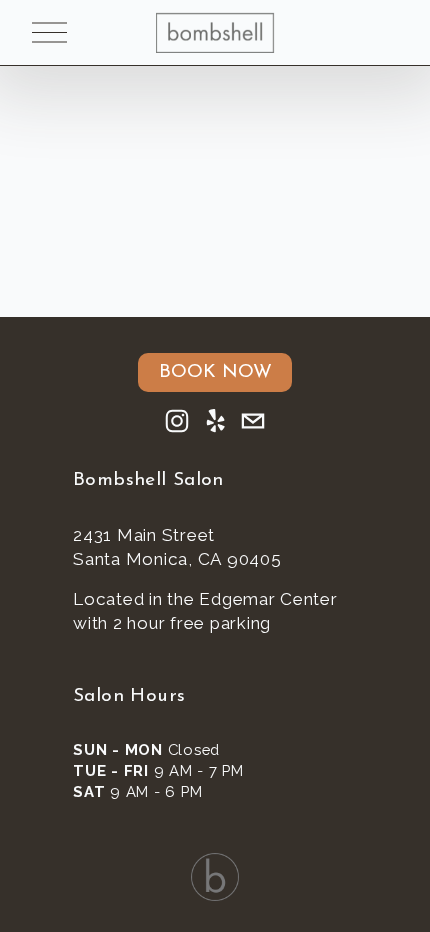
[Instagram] (177, 421)
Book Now (215, 372)
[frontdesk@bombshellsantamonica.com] (253, 421)
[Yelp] (215, 421)
